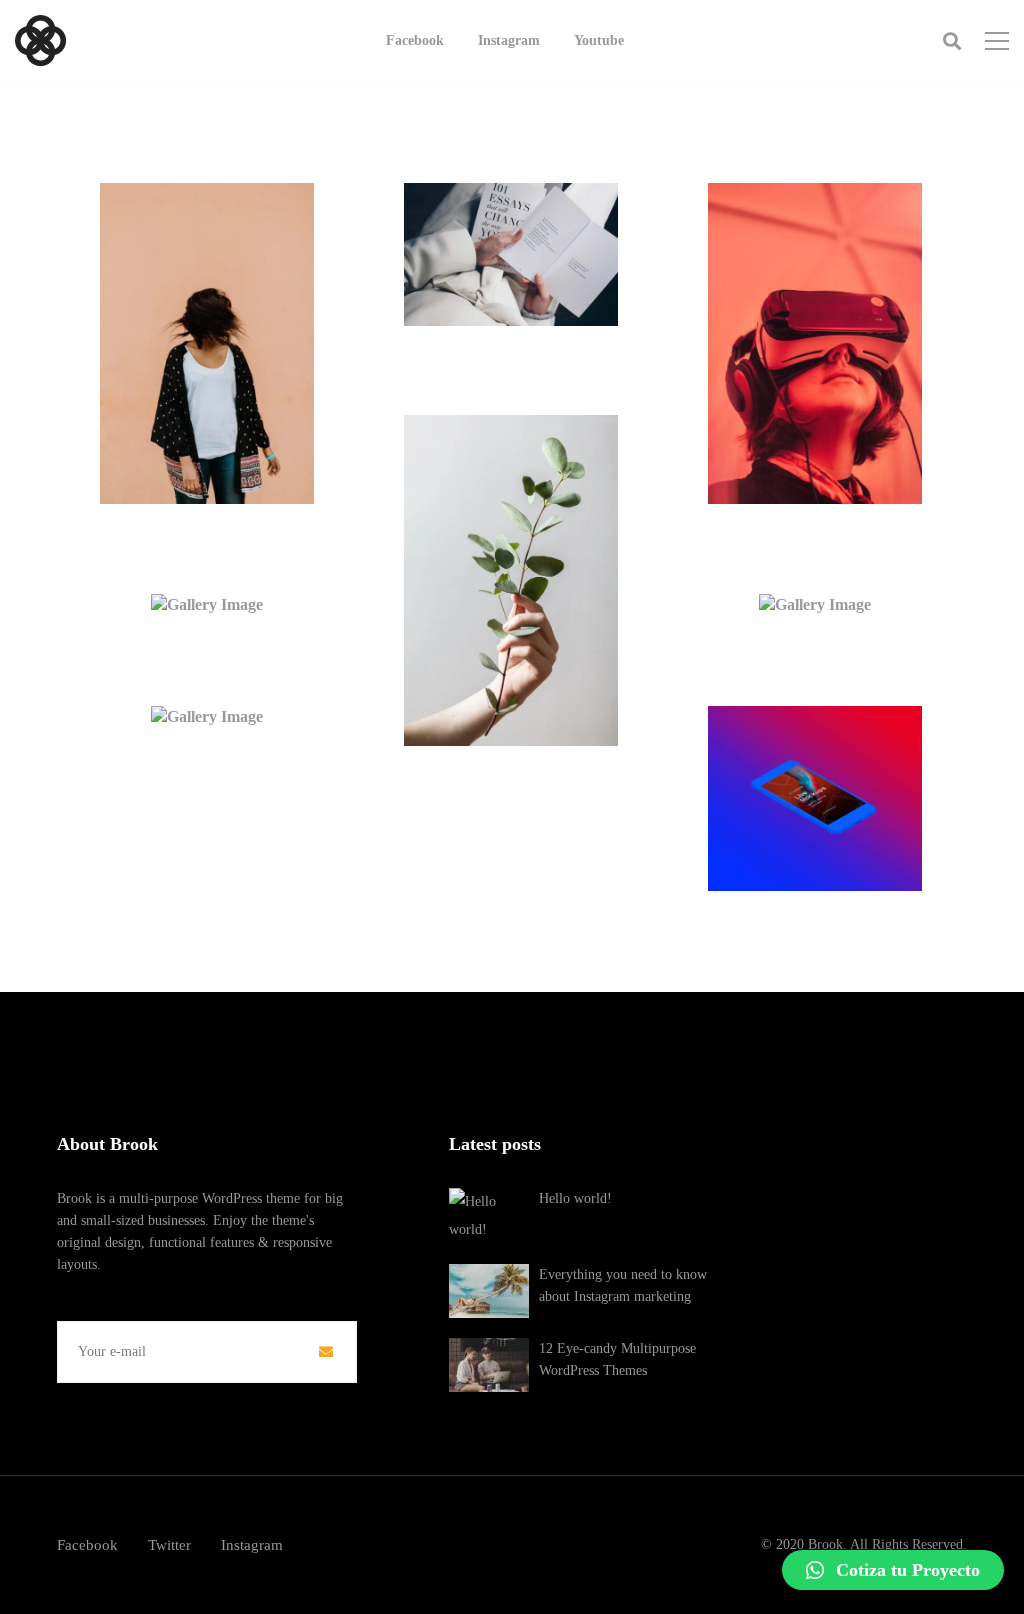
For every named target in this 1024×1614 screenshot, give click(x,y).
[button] (893, 1570)
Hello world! (575, 1198)
